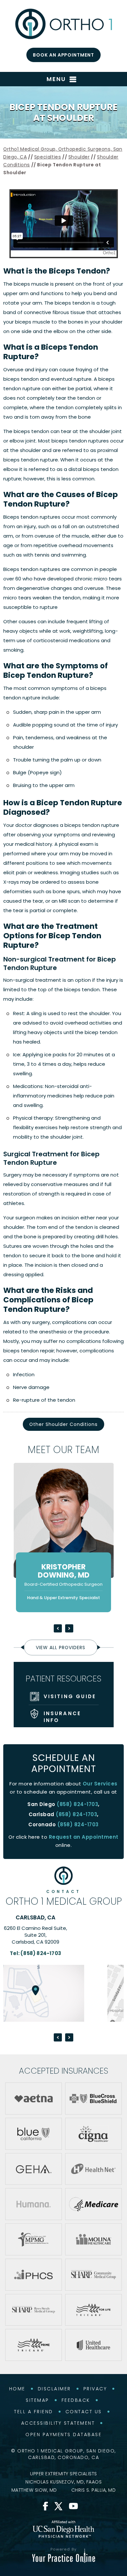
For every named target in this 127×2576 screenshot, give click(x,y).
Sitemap (37, 2400)
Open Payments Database (63, 2434)
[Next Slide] (69, 1628)
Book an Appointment (63, 55)
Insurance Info (63, 1717)
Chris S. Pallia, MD (94, 2490)
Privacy (95, 2389)
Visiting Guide (70, 1696)
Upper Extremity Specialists (63, 2474)
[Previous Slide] (58, 1628)
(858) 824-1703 (77, 1804)
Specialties (48, 157)
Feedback (76, 2400)
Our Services (100, 1784)
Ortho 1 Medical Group (64, 1898)
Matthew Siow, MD (34, 2490)
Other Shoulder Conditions (63, 1424)
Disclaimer (54, 2389)
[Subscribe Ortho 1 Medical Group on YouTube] (73, 2506)
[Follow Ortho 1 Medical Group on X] (58, 2506)
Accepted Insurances (63, 2071)
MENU (56, 79)
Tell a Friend (34, 2412)
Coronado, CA (64, 1917)
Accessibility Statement (58, 2423)
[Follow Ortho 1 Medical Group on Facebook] (46, 2506)
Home (17, 2389)
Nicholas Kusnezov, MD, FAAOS (63, 2482)
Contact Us (84, 2412)
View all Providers (61, 1648)
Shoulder (79, 157)
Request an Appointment (84, 1837)
